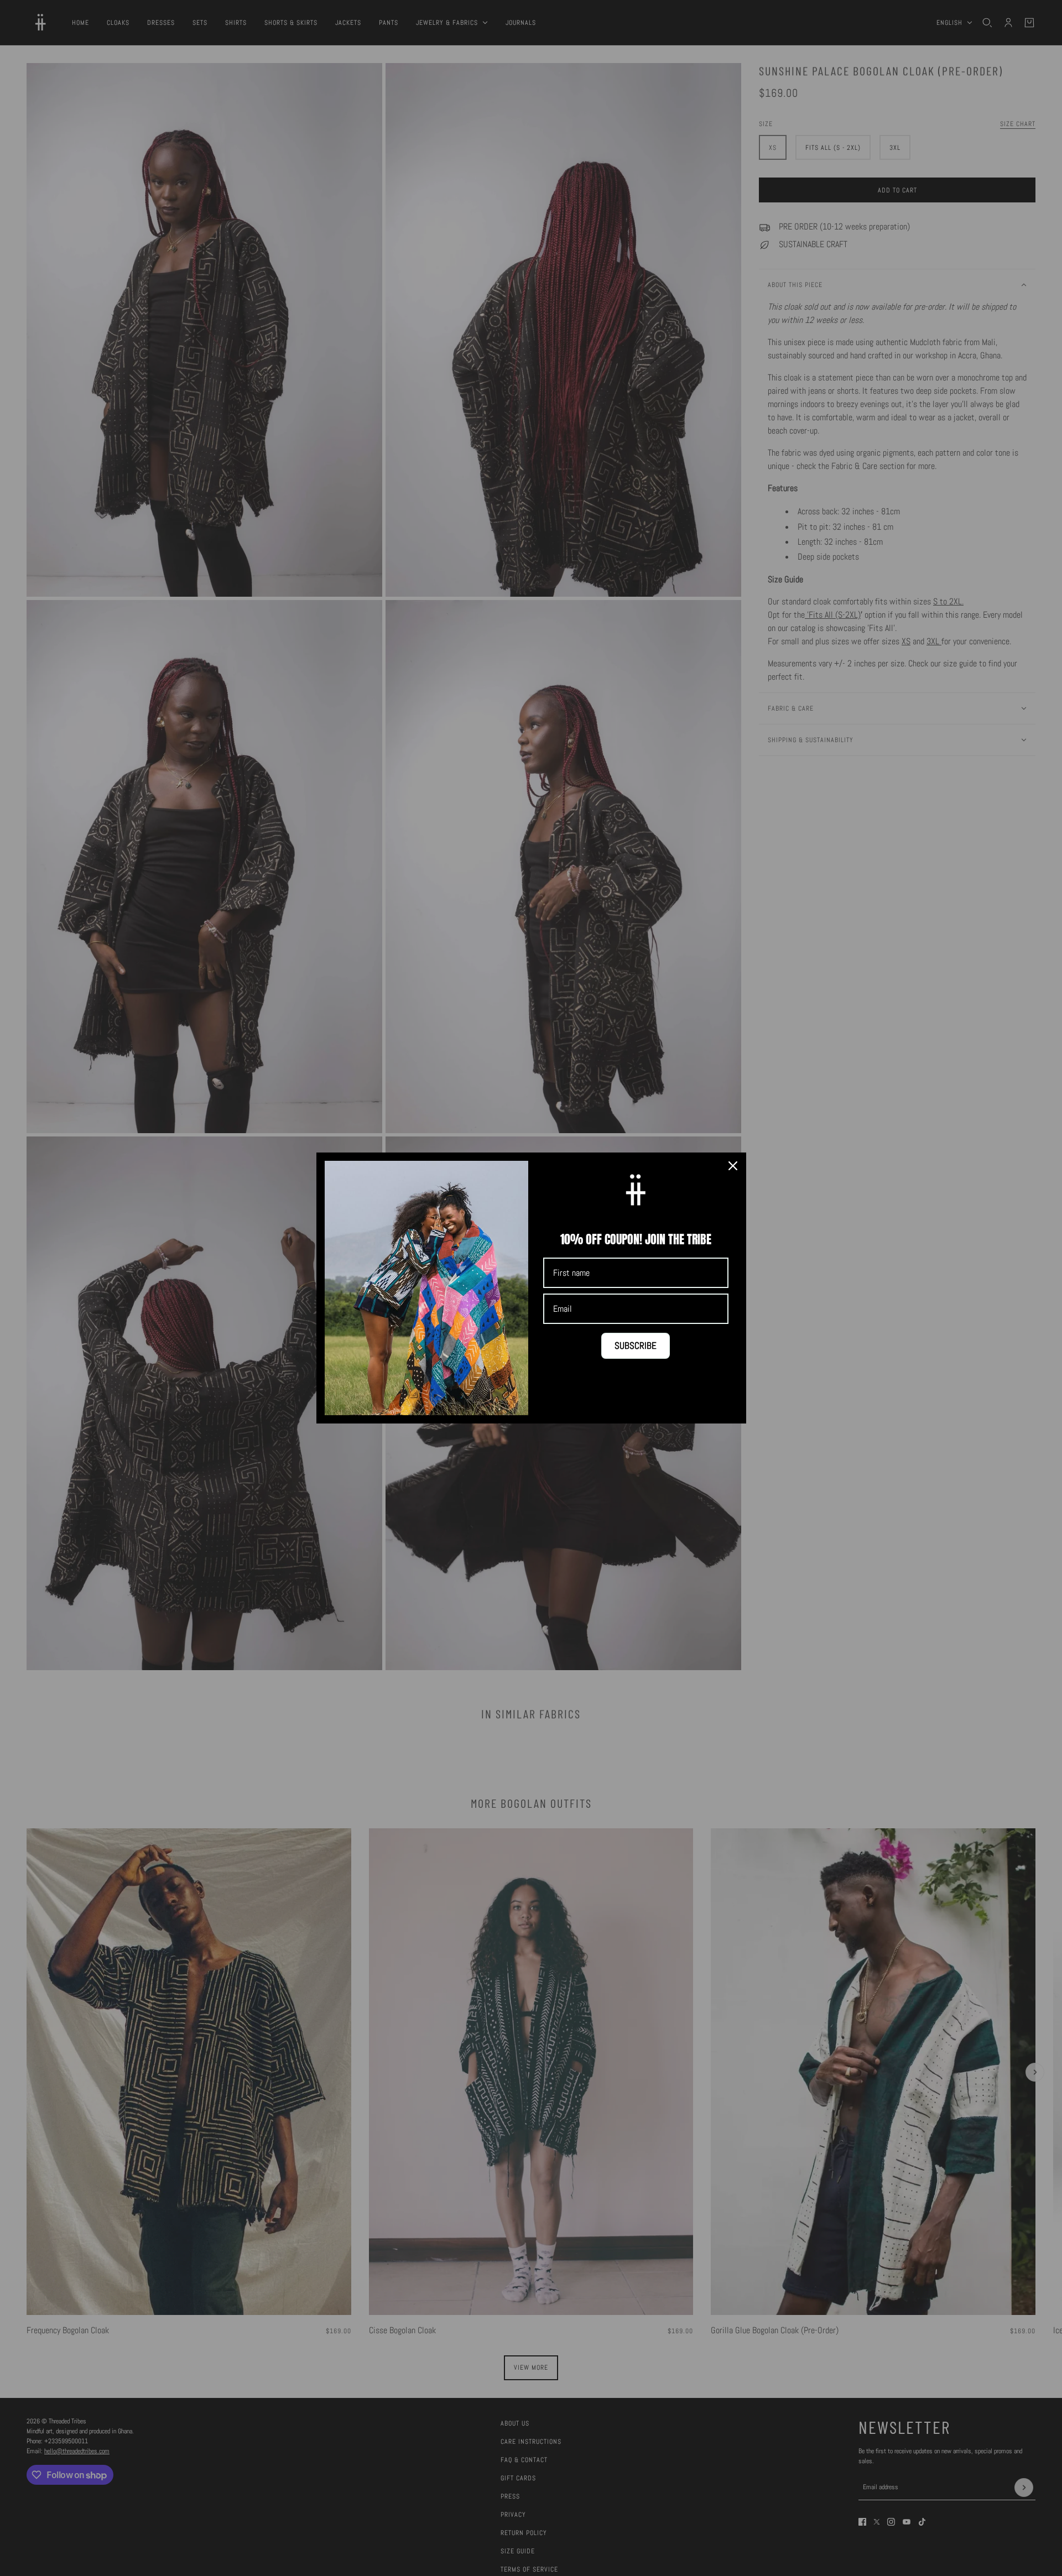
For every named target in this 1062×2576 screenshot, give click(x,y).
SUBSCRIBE (636, 1346)
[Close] (733, 1166)
